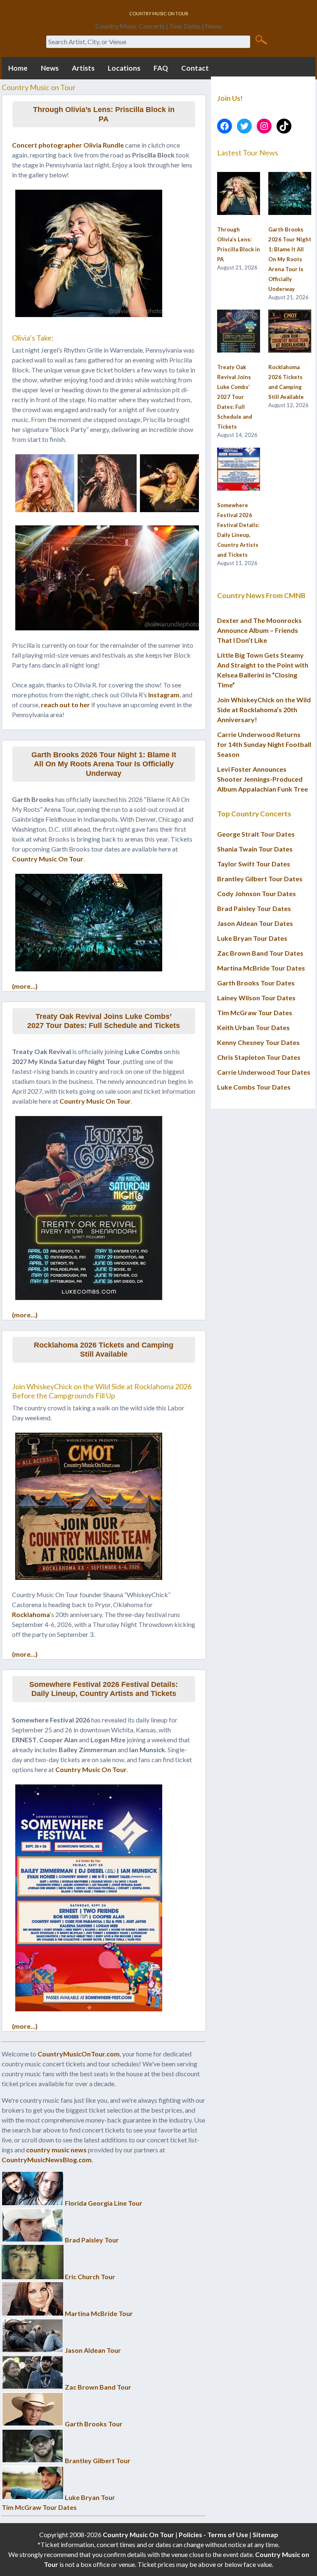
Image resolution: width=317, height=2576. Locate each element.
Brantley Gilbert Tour (98, 2460)
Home (18, 68)
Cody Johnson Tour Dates (257, 893)
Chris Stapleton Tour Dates (259, 1057)
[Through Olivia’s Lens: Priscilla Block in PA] (239, 194)
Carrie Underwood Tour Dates (264, 1072)
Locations (124, 68)
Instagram (164, 695)
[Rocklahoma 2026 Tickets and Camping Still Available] (290, 332)
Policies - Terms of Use (213, 2534)
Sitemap (265, 2534)
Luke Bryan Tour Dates (252, 938)
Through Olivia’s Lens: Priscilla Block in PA (104, 114)
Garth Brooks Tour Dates (256, 983)
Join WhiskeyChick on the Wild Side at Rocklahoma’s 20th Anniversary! (264, 710)
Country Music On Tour (48, 859)
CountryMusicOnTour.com (79, 2054)
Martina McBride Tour (99, 2313)
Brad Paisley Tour (92, 2240)
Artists (83, 68)
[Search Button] (261, 39)
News (50, 68)
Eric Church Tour (90, 2277)
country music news (56, 2150)
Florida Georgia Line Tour (104, 2203)
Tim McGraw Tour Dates (39, 2507)
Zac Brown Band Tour (98, 2387)
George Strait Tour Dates (256, 834)
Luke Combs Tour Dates (254, 1087)
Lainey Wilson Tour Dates (256, 998)
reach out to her (65, 705)
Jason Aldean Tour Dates (255, 923)
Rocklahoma (31, 1614)
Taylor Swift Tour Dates (254, 864)
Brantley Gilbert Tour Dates (260, 879)
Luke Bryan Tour (90, 2497)
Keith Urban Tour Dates (253, 1027)
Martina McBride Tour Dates (261, 968)
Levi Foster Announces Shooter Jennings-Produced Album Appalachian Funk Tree (263, 779)
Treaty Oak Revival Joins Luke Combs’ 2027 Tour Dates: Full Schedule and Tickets (104, 1021)
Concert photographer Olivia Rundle (68, 145)
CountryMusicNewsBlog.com (47, 2160)
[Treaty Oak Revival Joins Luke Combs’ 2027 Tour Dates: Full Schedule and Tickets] (239, 332)
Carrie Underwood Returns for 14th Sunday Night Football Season (264, 744)
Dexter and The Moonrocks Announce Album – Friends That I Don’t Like (259, 630)
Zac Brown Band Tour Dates (260, 953)
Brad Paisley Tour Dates (254, 908)
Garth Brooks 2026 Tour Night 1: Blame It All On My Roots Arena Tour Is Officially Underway (104, 764)
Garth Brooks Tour (94, 2424)
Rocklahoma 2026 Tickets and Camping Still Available (104, 1350)
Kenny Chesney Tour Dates (258, 1042)
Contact (195, 68)
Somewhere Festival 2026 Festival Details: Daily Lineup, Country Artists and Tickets (104, 1689)
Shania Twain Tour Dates (255, 849)
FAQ (161, 68)
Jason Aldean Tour (93, 2350)
